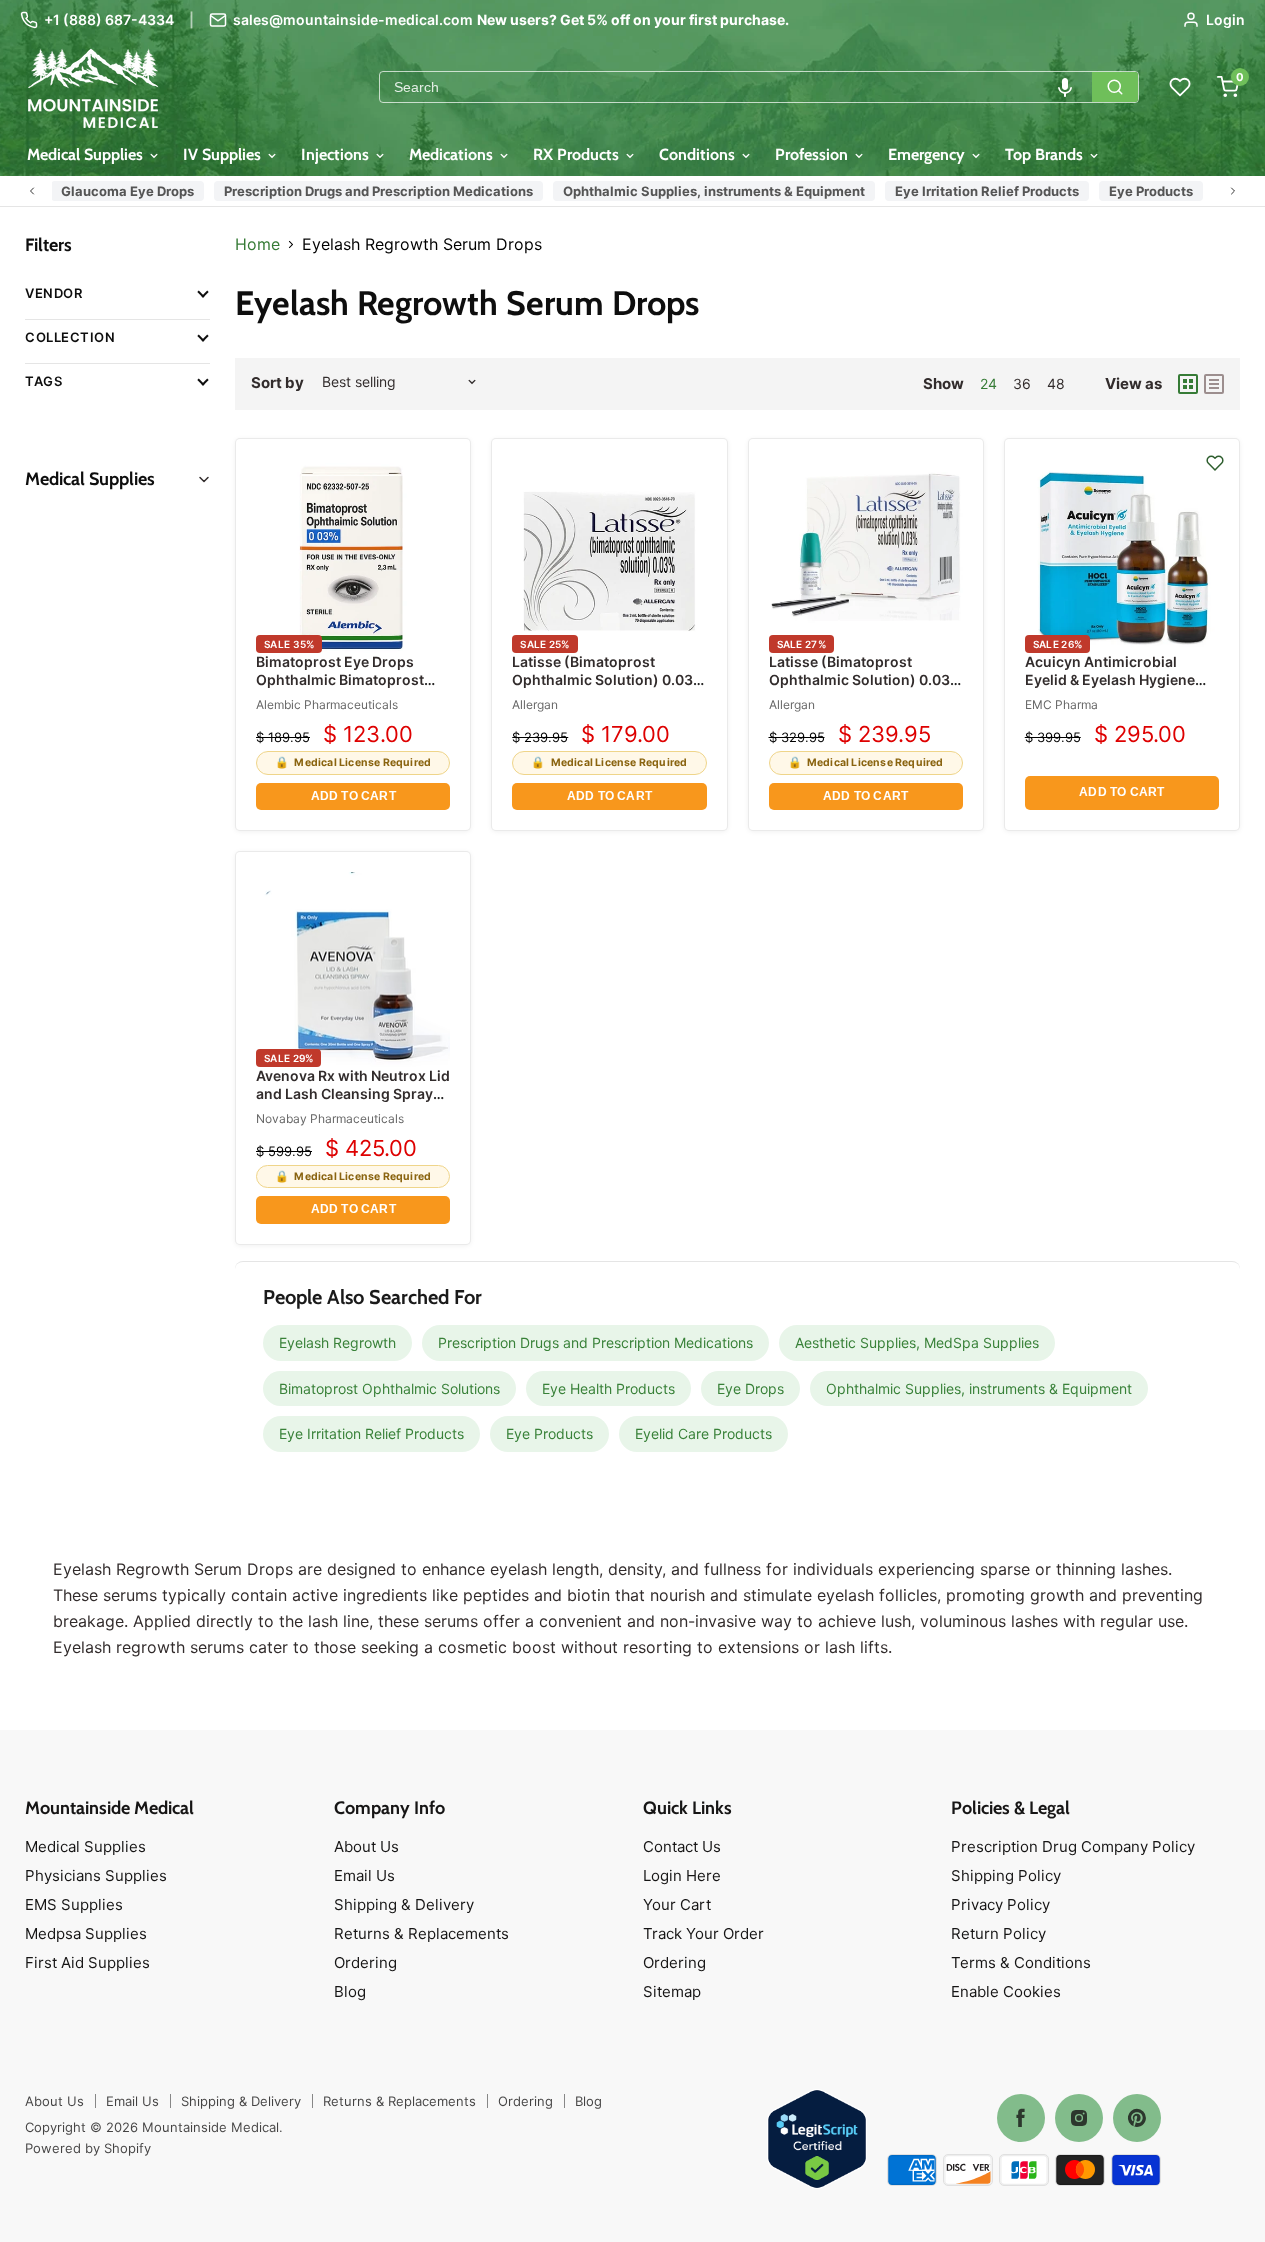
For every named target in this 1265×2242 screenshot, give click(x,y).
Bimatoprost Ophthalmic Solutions (389, 1388)
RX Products (578, 154)
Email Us (364, 1875)
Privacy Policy (1000, 1904)
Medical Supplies (87, 154)
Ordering (365, 1962)
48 (1056, 383)
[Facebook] (1021, 2118)
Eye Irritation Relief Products (978, 191)
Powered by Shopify (88, 2148)
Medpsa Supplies (86, 1933)
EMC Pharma (1061, 704)
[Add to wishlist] (1215, 463)
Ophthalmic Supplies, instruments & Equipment (705, 191)
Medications (453, 154)
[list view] (1214, 384)
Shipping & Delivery (404, 1904)
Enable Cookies (1006, 1991)
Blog (350, 1991)
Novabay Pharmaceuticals (330, 1118)
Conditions (699, 154)
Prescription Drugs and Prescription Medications (369, 191)
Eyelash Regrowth (337, 1342)
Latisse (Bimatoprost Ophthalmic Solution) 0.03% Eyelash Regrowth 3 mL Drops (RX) (608, 689)
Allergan (535, 704)
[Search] (1115, 87)
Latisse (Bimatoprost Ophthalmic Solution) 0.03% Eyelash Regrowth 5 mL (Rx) (865, 679)
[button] (1065, 87)
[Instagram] (1079, 2118)
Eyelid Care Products (703, 1433)
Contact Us (682, 1846)
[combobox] (736, 87)
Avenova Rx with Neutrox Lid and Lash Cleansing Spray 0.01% (353, 1093)
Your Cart (677, 1904)
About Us (366, 1846)
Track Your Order (703, 1933)
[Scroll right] (1233, 191)
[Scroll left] (32, 191)
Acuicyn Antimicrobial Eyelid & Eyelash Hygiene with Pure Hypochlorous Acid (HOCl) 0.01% (1110, 689)
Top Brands (1046, 154)
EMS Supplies (74, 1904)
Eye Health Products (608, 1388)
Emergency (928, 154)
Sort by (277, 382)
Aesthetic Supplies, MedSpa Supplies (917, 1342)
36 (1022, 383)
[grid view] (1188, 384)
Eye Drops (750, 1388)
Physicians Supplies (96, 1875)
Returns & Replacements (421, 1933)
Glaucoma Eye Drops (118, 191)
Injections (337, 154)
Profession (813, 154)
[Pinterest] (1137, 2118)
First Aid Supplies (87, 1962)
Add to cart (353, 796)
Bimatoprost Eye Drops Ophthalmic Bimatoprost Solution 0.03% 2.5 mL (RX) (349, 679)
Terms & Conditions (1021, 1962)
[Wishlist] (1180, 87)
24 (988, 383)
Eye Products (1142, 191)
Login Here (682, 1875)
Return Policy (998, 1933)
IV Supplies (224, 154)
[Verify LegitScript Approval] (817, 2140)
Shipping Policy (1006, 1875)
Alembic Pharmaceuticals (327, 704)
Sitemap (672, 1991)
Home (257, 244)
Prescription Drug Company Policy (1073, 1846)
